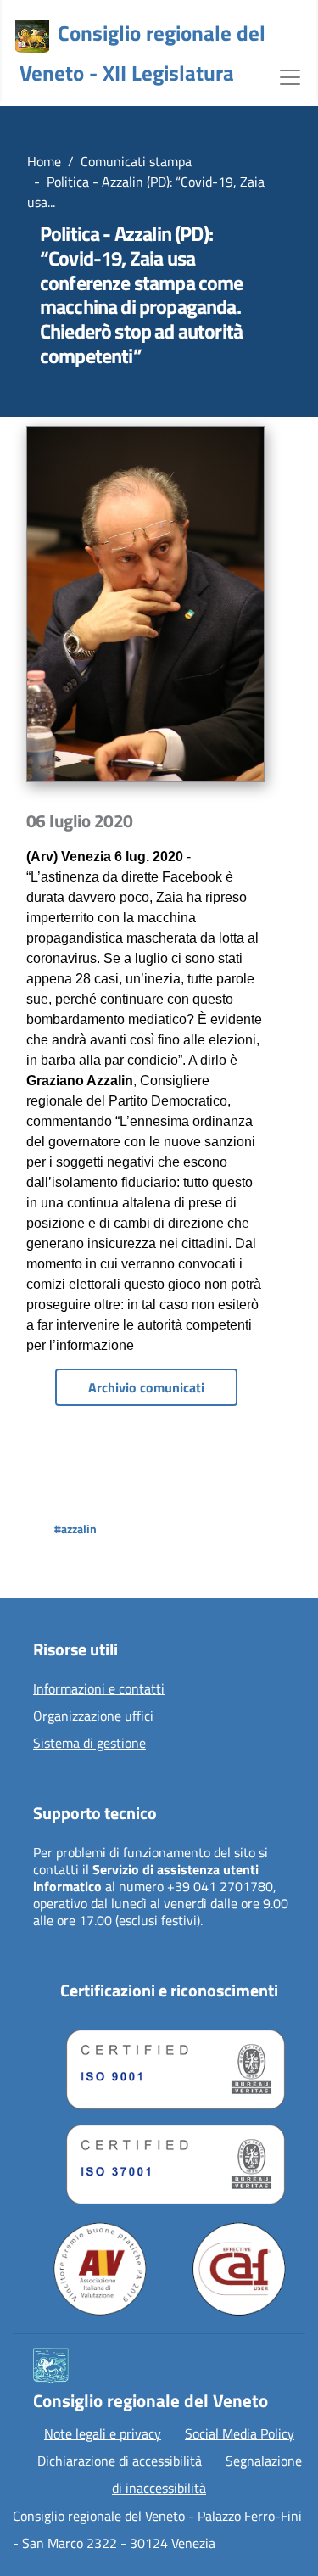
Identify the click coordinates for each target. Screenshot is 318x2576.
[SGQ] (169, 2065)
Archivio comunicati (146, 1387)
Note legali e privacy (103, 2433)
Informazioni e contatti (99, 1689)
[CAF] (239, 2269)
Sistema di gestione (89, 1744)
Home (44, 161)
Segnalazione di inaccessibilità (207, 2474)
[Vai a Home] (32, 36)
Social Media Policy (240, 2433)
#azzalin (75, 1529)
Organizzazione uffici (93, 1716)
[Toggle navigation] (290, 76)
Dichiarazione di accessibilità (120, 2461)
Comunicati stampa (136, 161)
